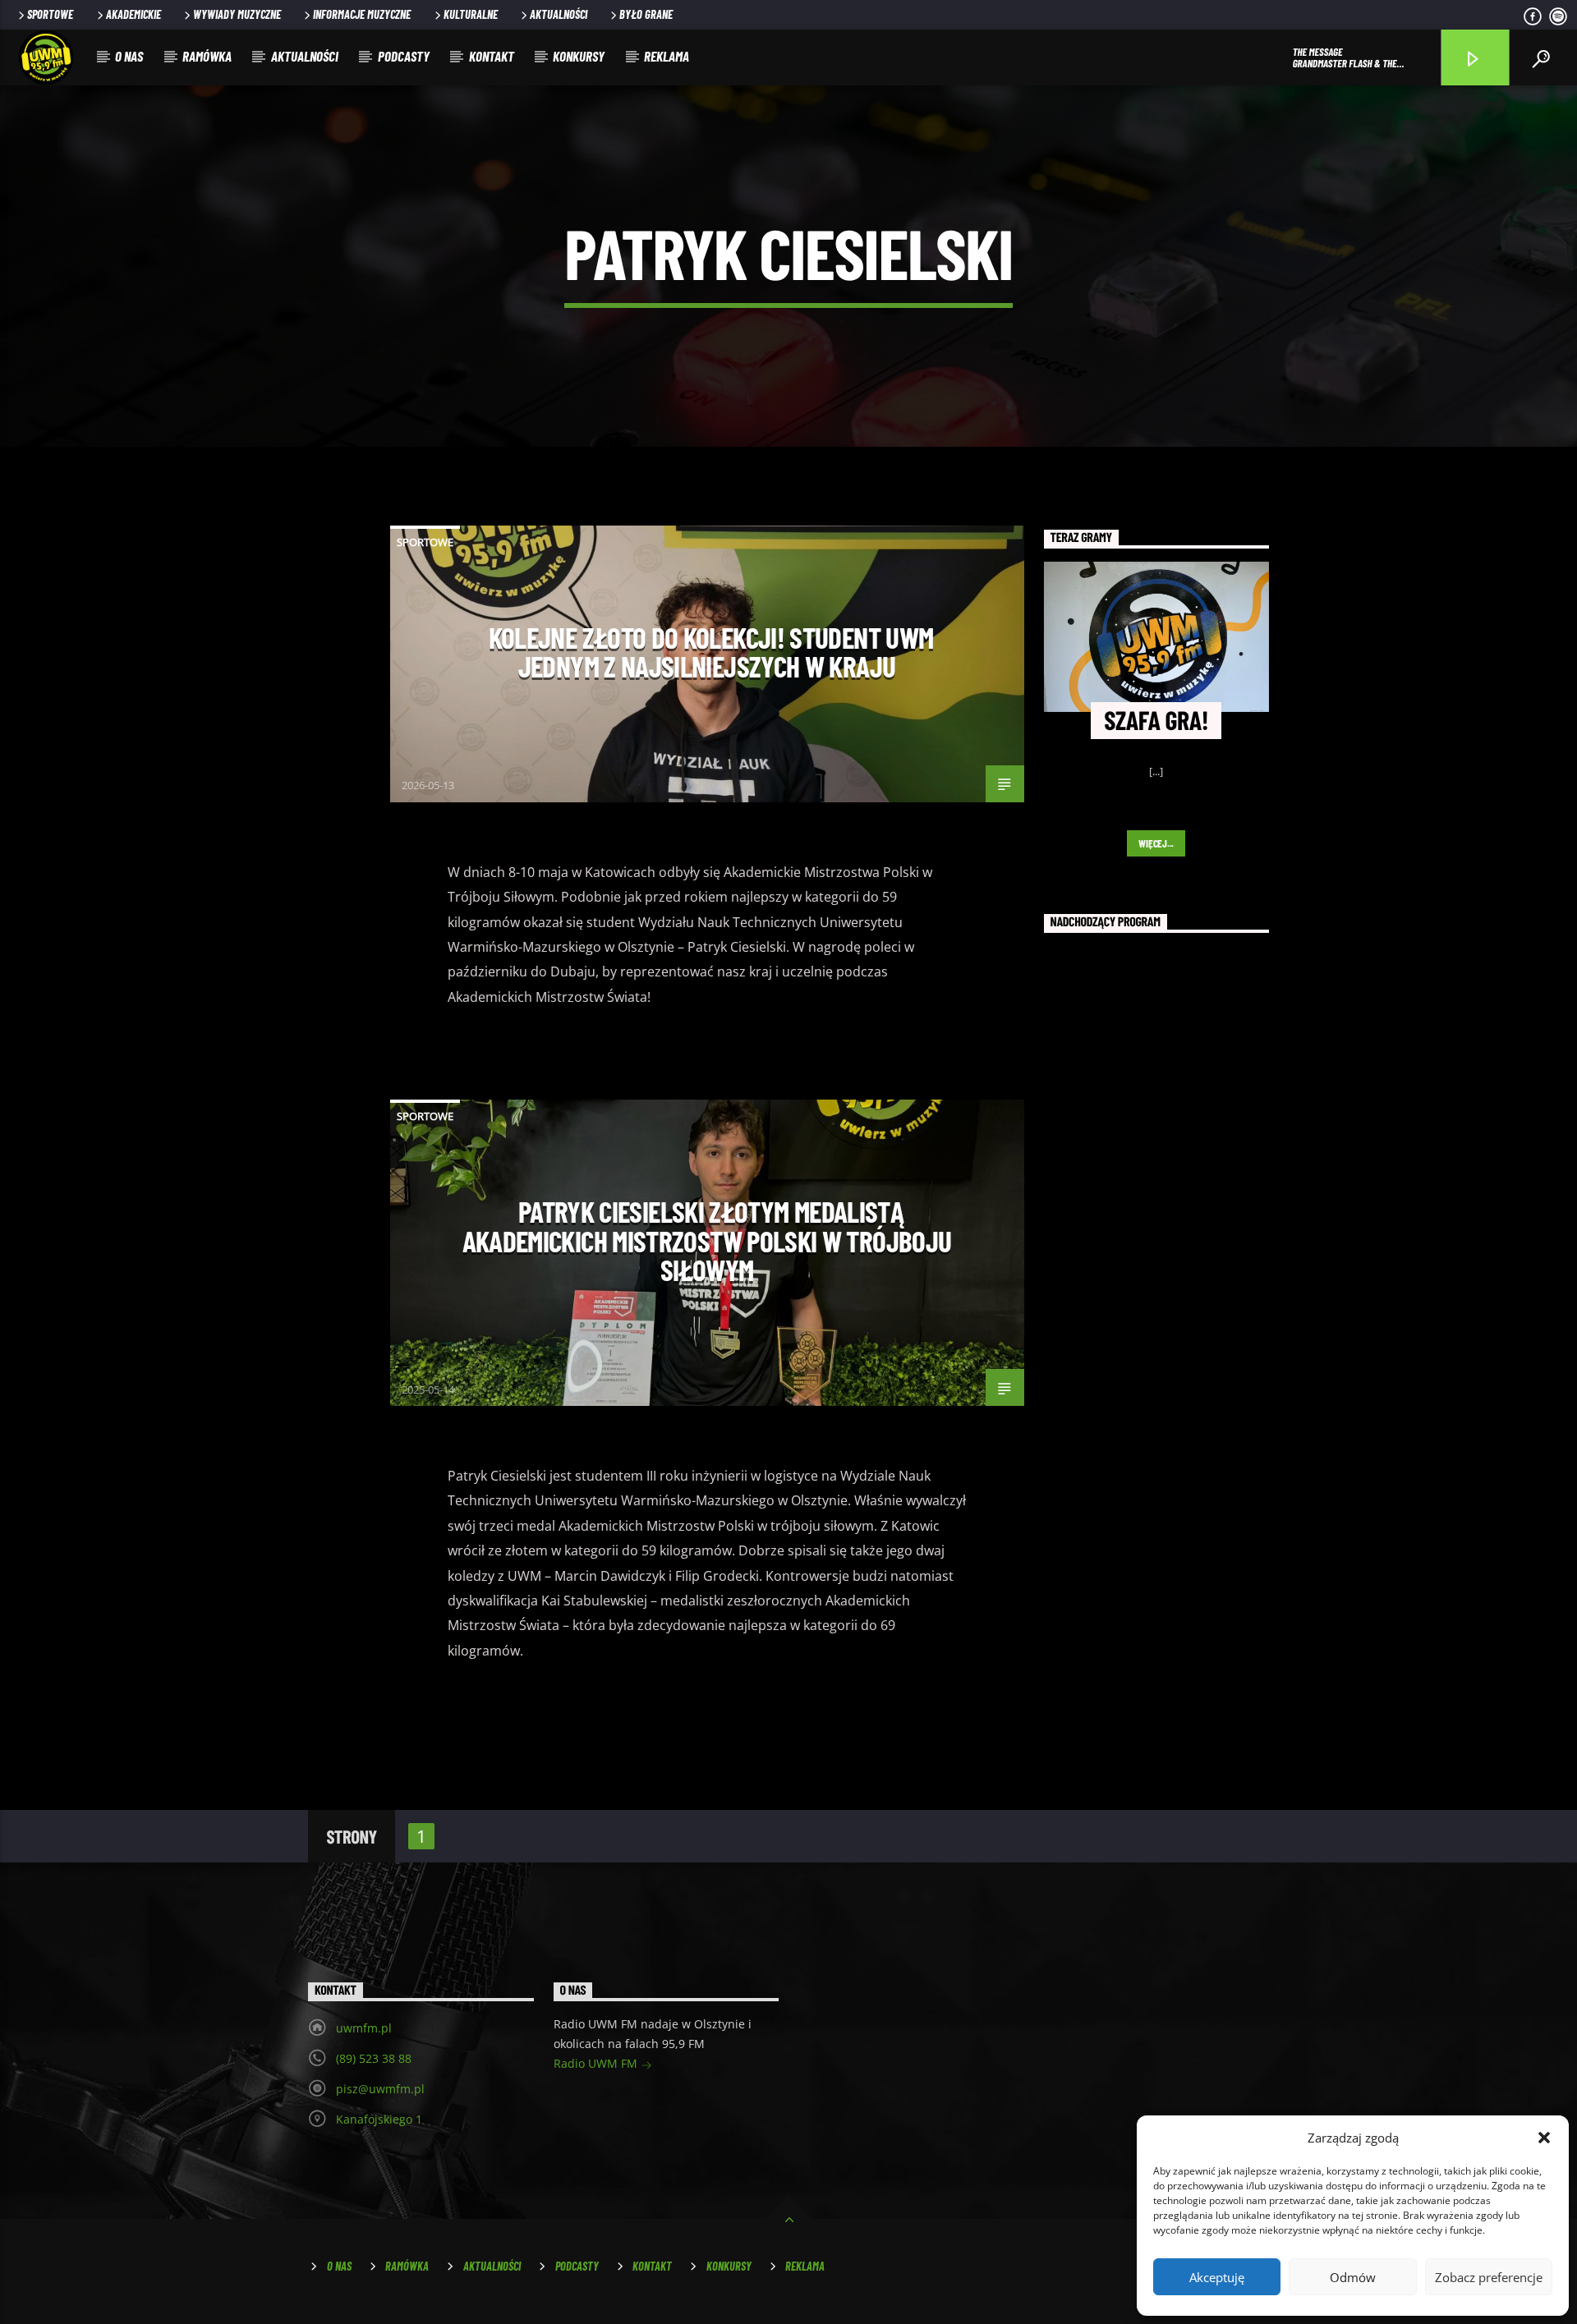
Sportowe (50, 14)
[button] (1544, 2138)
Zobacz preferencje (1489, 2277)
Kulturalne (471, 14)
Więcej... (1156, 843)
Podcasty (404, 56)
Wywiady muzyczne (237, 14)
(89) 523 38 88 (374, 2058)
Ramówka (207, 56)
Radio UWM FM (597, 2063)
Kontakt (492, 56)
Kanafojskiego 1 (379, 2119)
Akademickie (133, 14)
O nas (129, 56)
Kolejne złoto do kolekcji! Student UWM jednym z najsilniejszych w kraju (711, 652)
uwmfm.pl (364, 2028)
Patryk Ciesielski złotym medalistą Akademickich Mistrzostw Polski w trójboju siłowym (707, 1240)
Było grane (646, 14)
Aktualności (559, 14)
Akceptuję (1217, 2277)
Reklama (667, 56)
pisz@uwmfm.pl (380, 2089)
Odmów (1353, 2277)
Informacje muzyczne (362, 14)
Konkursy (579, 56)
